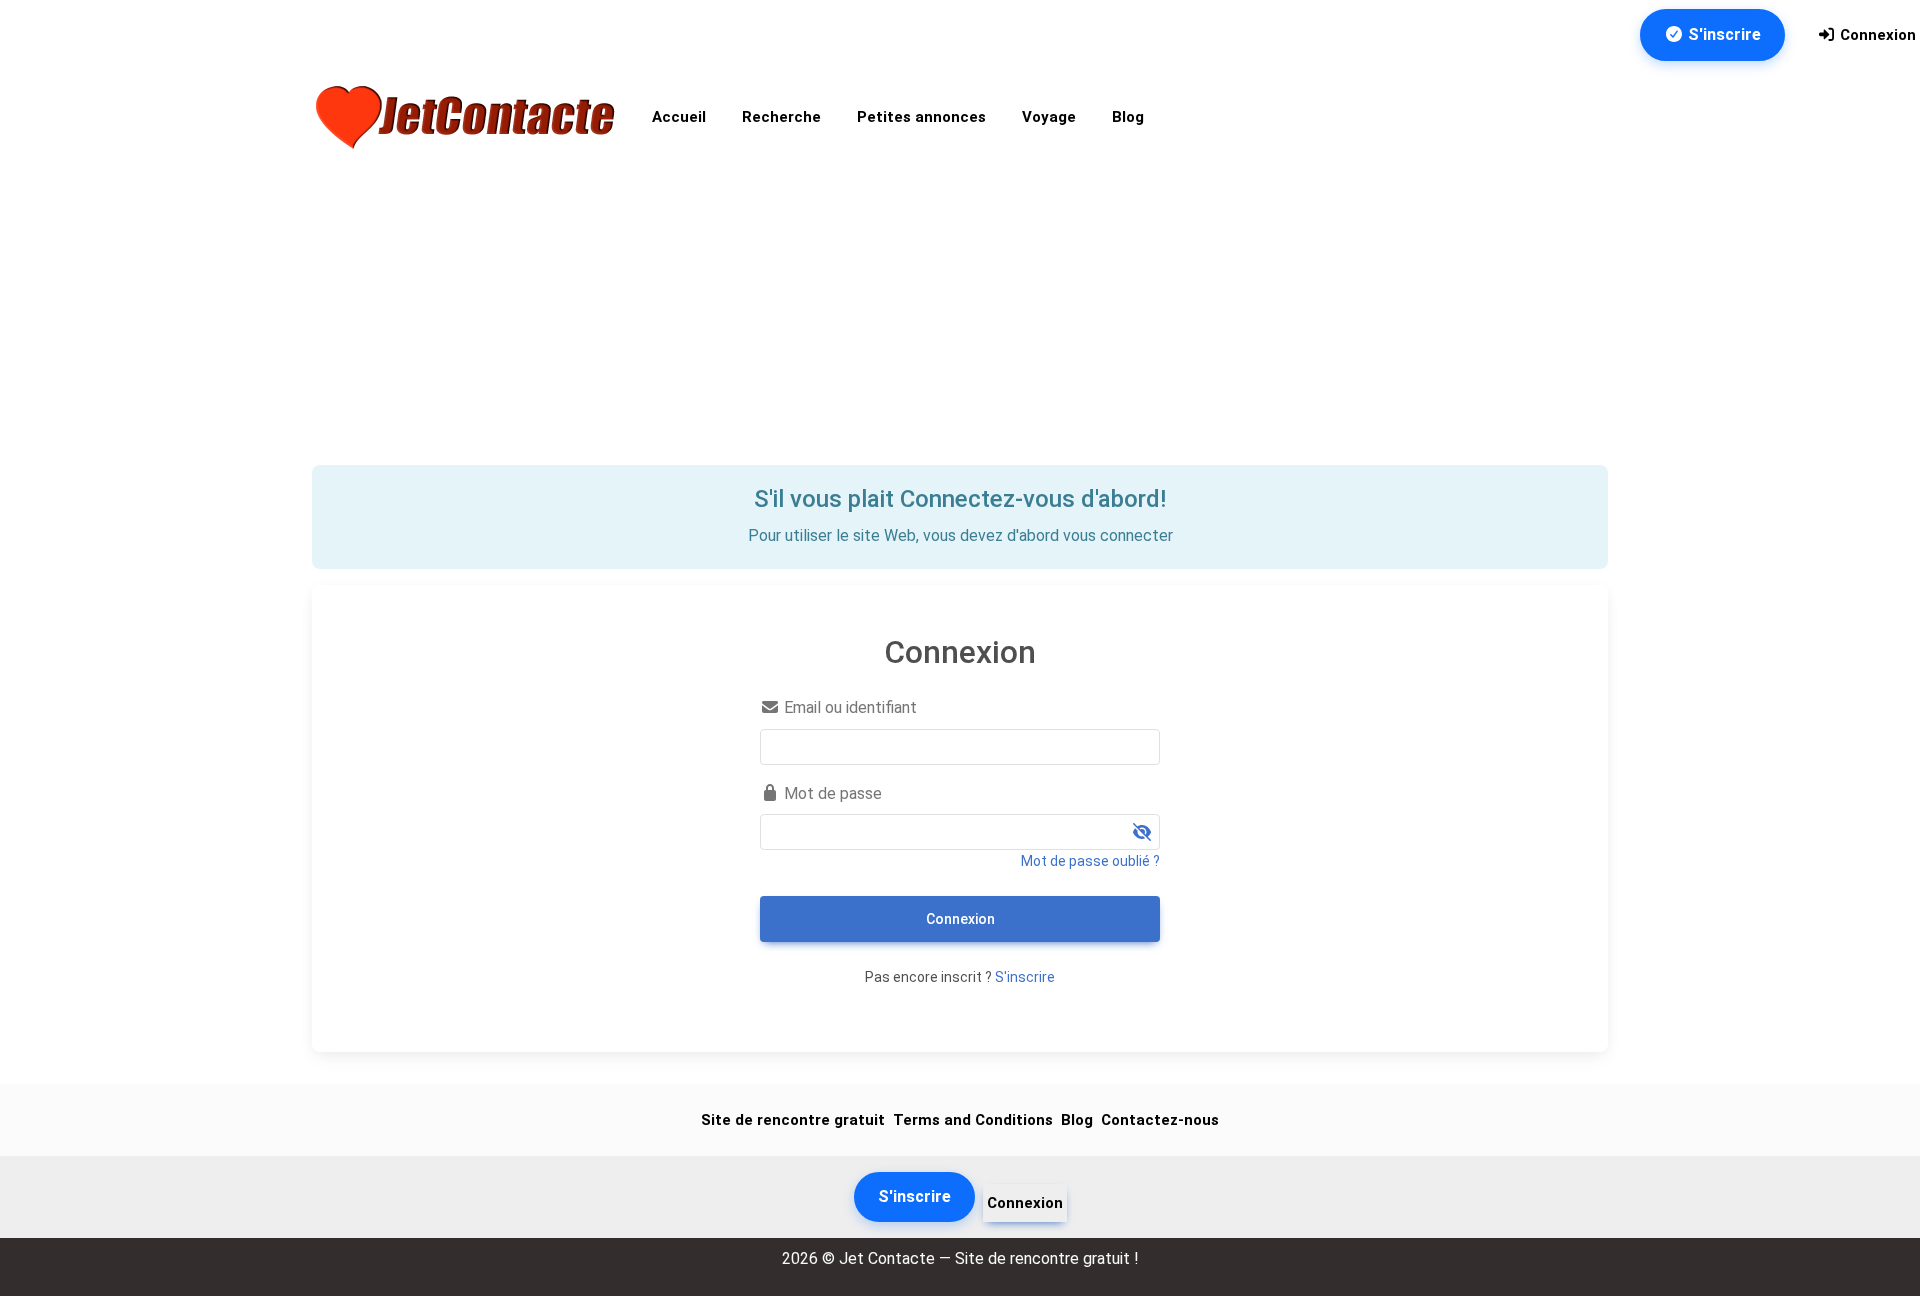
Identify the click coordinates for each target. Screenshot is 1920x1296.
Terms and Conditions (973, 1120)
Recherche (781, 117)
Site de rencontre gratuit (793, 1120)
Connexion (1876, 35)
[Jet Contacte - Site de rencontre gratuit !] (468, 117)
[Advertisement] (960, 315)
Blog (1128, 117)
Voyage (1049, 117)
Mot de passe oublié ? (1090, 861)
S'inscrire (1722, 34)
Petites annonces (921, 117)
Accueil (679, 117)
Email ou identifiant (848, 707)
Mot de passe (831, 793)
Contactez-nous (1160, 1120)
